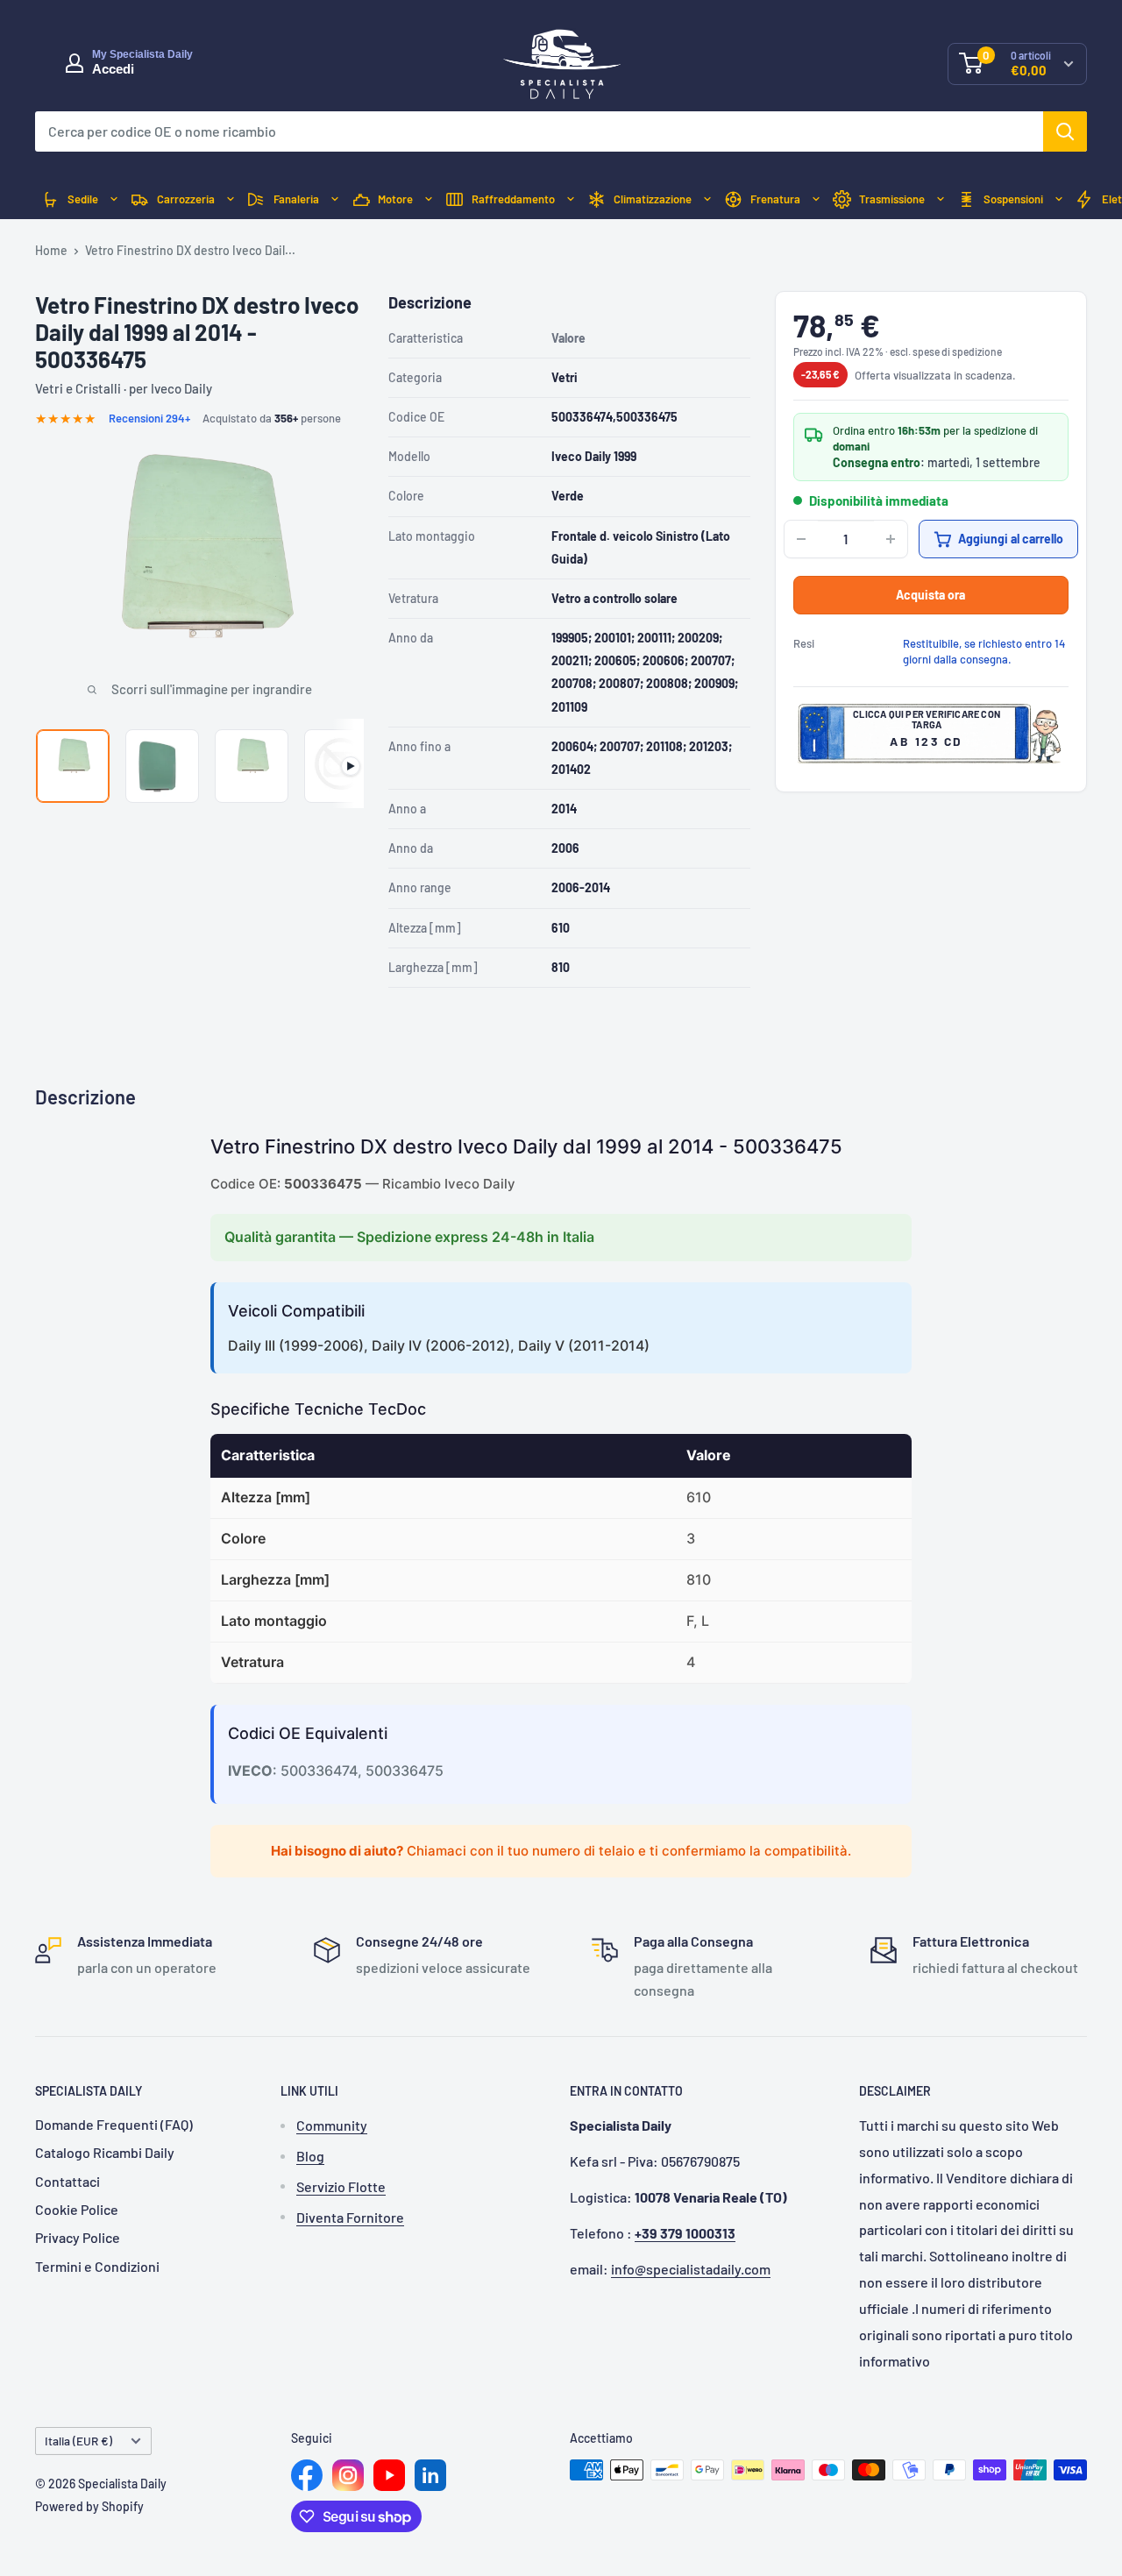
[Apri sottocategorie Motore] (429, 199)
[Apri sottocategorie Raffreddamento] (571, 199)
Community (332, 2125)
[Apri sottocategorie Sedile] (114, 199)
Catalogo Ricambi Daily (105, 2152)
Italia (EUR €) (78, 2441)
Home (51, 250)
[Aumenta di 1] (891, 539)
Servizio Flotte (341, 2186)
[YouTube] (389, 2475)
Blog (310, 2156)
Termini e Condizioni (97, 2266)
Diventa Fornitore (350, 2217)
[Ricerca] (1065, 131)
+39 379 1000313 (685, 2233)
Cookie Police (77, 2209)
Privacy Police (78, 2237)
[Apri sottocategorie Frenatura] (816, 199)
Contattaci (67, 2181)
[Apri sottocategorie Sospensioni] (1059, 199)
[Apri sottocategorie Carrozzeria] (231, 199)
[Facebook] (307, 2475)
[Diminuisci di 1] (801, 539)
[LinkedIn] (430, 2475)
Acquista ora (930, 595)
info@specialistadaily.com (691, 2269)
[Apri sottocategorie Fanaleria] (335, 199)
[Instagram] (348, 2475)
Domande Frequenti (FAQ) (114, 2124)
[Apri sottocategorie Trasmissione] (941, 199)
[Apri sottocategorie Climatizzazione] (707, 199)
